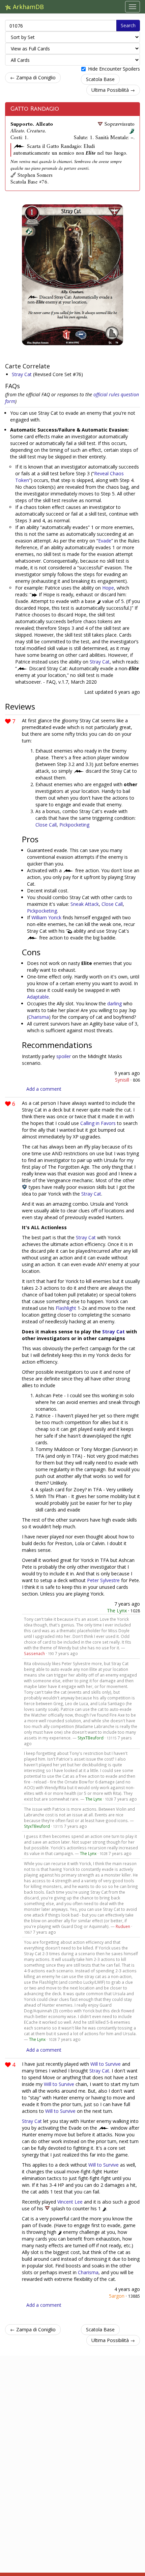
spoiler (64, 1056)
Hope (108, 588)
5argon (117, 2296)
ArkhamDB (27, 7)
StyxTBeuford (91, 1738)
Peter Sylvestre (103, 1580)
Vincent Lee (70, 2202)
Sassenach (34, 1653)
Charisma (39, 1017)
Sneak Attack (85, 904)
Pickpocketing (74, 825)
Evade (105, 541)
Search (128, 25)
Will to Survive (106, 2064)
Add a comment (44, 1089)
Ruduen (123, 1926)
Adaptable (38, 997)
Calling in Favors (98, 1123)
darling (114, 1003)
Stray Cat (22, 374)
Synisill (122, 1080)
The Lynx (117, 1611)
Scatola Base (100, 79)
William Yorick (46, 917)
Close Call (46, 825)
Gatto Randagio (35, 109)
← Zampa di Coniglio (33, 77)
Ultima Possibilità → (113, 90)
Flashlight (66, 1308)
